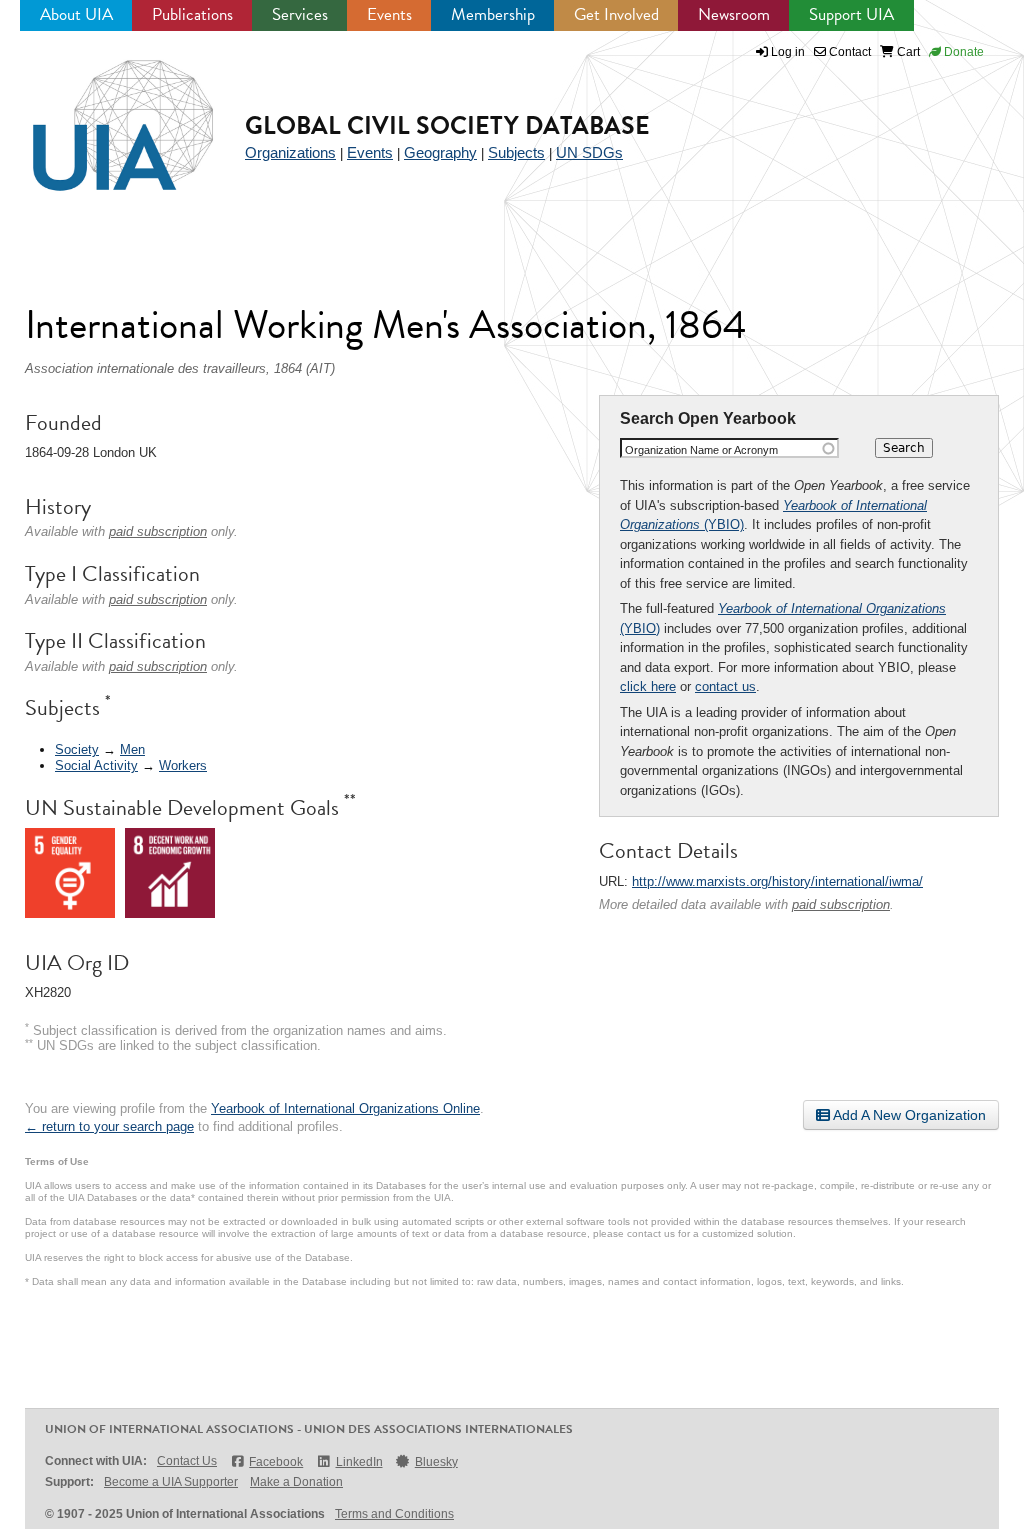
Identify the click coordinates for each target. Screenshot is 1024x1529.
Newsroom (734, 14)
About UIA (76, 14)
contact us (725, 686)
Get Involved (616, 14)
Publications (192, 14)
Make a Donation (296, 1482)
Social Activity (96, 765)
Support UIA (851, 14)
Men (132, 749)
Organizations (290, 152)
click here (648, 686)
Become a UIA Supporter (171, 1482)
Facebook (276, 1462)
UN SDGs (589, 152)
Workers (183, 765)
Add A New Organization (908, 1115)
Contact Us (187, 1461)
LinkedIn (359, 1462)
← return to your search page (109, 1126)
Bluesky (436, 1462)
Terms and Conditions (394, 1514)
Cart (907, 52)
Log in (788, 52)
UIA (100, 114)
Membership (493, 14)
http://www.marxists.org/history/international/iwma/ (777, 881)
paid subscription (841, 904)
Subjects (516, 152)
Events (389, 14)
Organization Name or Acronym (701, 450)
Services (300, 14)
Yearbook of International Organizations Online (345, 1108)
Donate (962, 52)
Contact (848, 52)
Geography (440, 152)
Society (77, 749)
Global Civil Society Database (447, 125)
